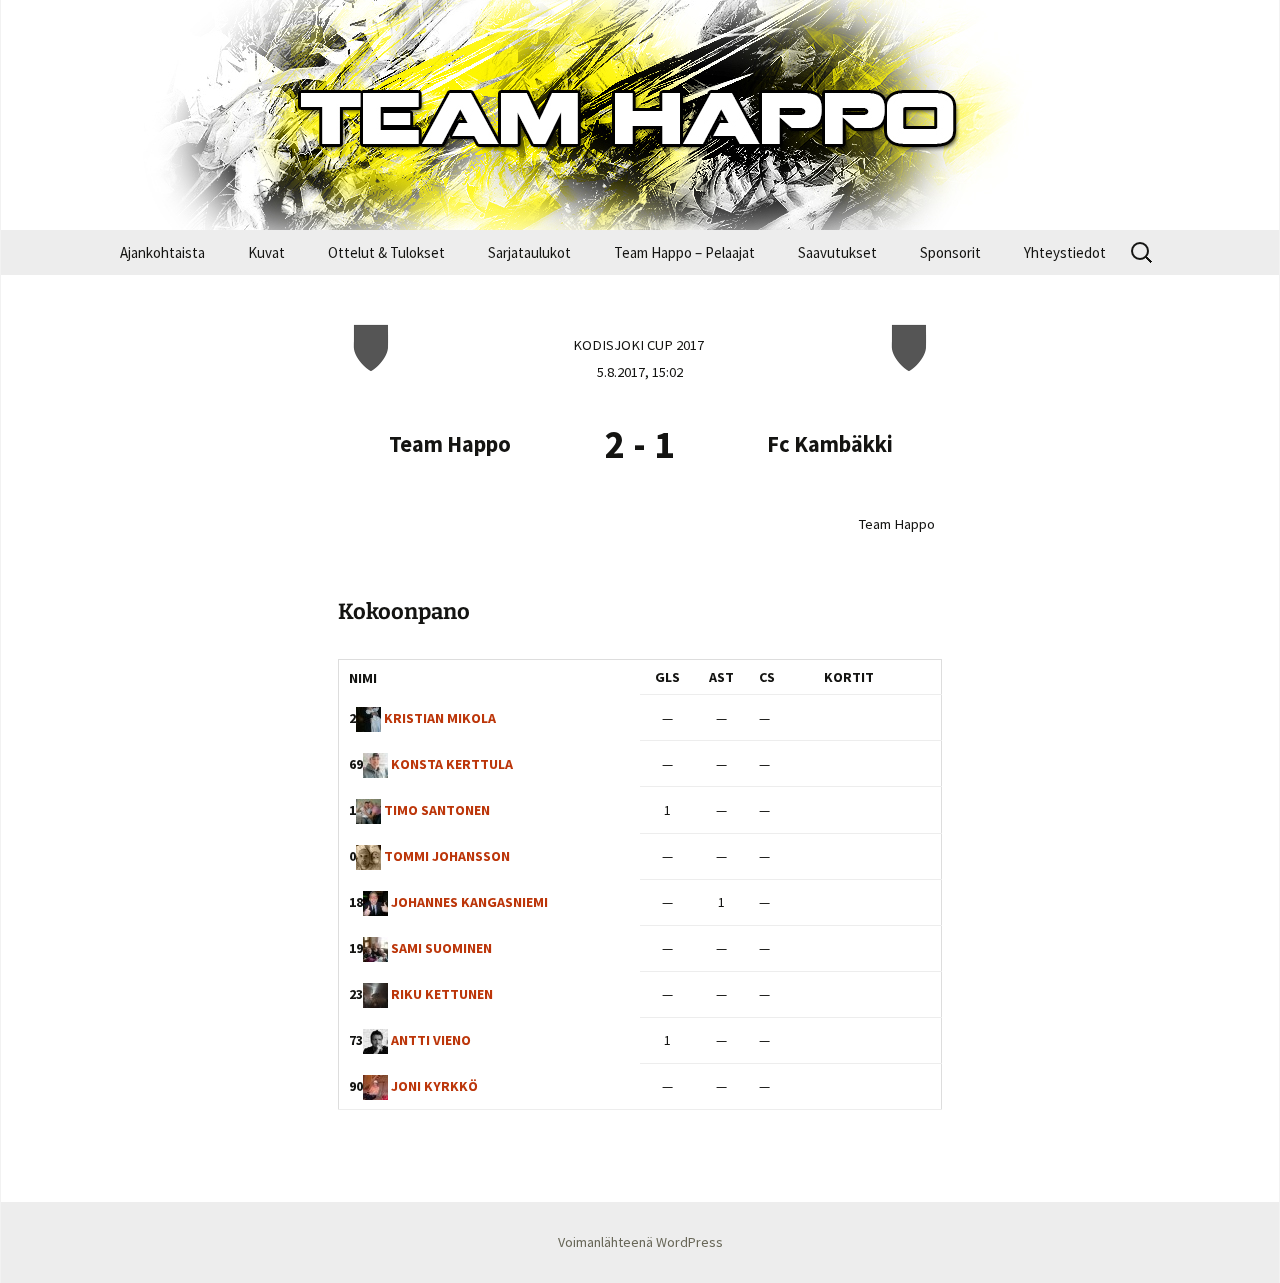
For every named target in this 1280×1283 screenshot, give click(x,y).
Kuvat (266, 252)
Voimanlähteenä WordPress (640, 1242)
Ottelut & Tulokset (386, 252)
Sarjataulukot (529, 252)
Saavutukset (837, 252)
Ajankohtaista (162, 252)
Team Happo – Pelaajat (684, 252)
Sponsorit (950, 252)
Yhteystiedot (1065, 252)
